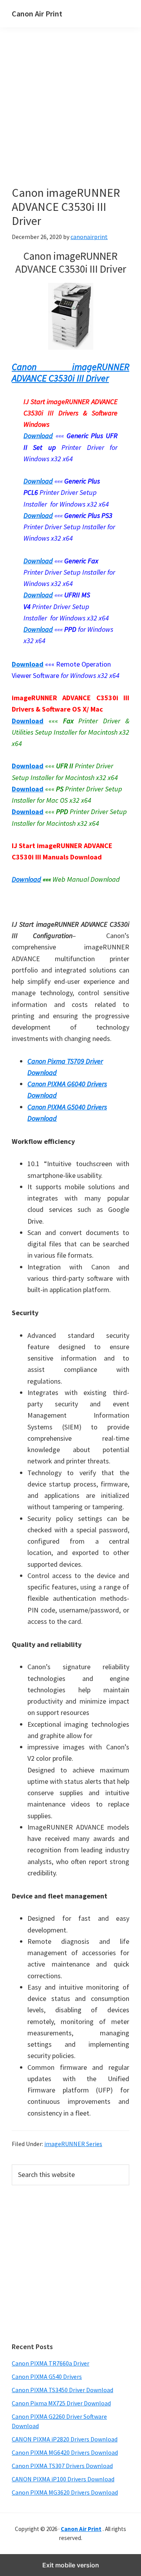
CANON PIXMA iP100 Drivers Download (63, 2479)
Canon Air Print (37, 13)
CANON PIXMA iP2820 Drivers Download (65, 2439)
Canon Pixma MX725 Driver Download (61, 2403)
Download (26, 879)
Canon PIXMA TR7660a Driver (51, 2363)
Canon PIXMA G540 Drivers (47, 2376)
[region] (70, 2263)
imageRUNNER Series (73, 2144)
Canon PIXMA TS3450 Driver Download (62, 2390)
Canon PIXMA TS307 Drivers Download (62, 2466)
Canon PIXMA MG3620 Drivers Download (65, 2492)
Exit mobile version (71, 2565)
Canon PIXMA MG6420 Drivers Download (65, 2452)
